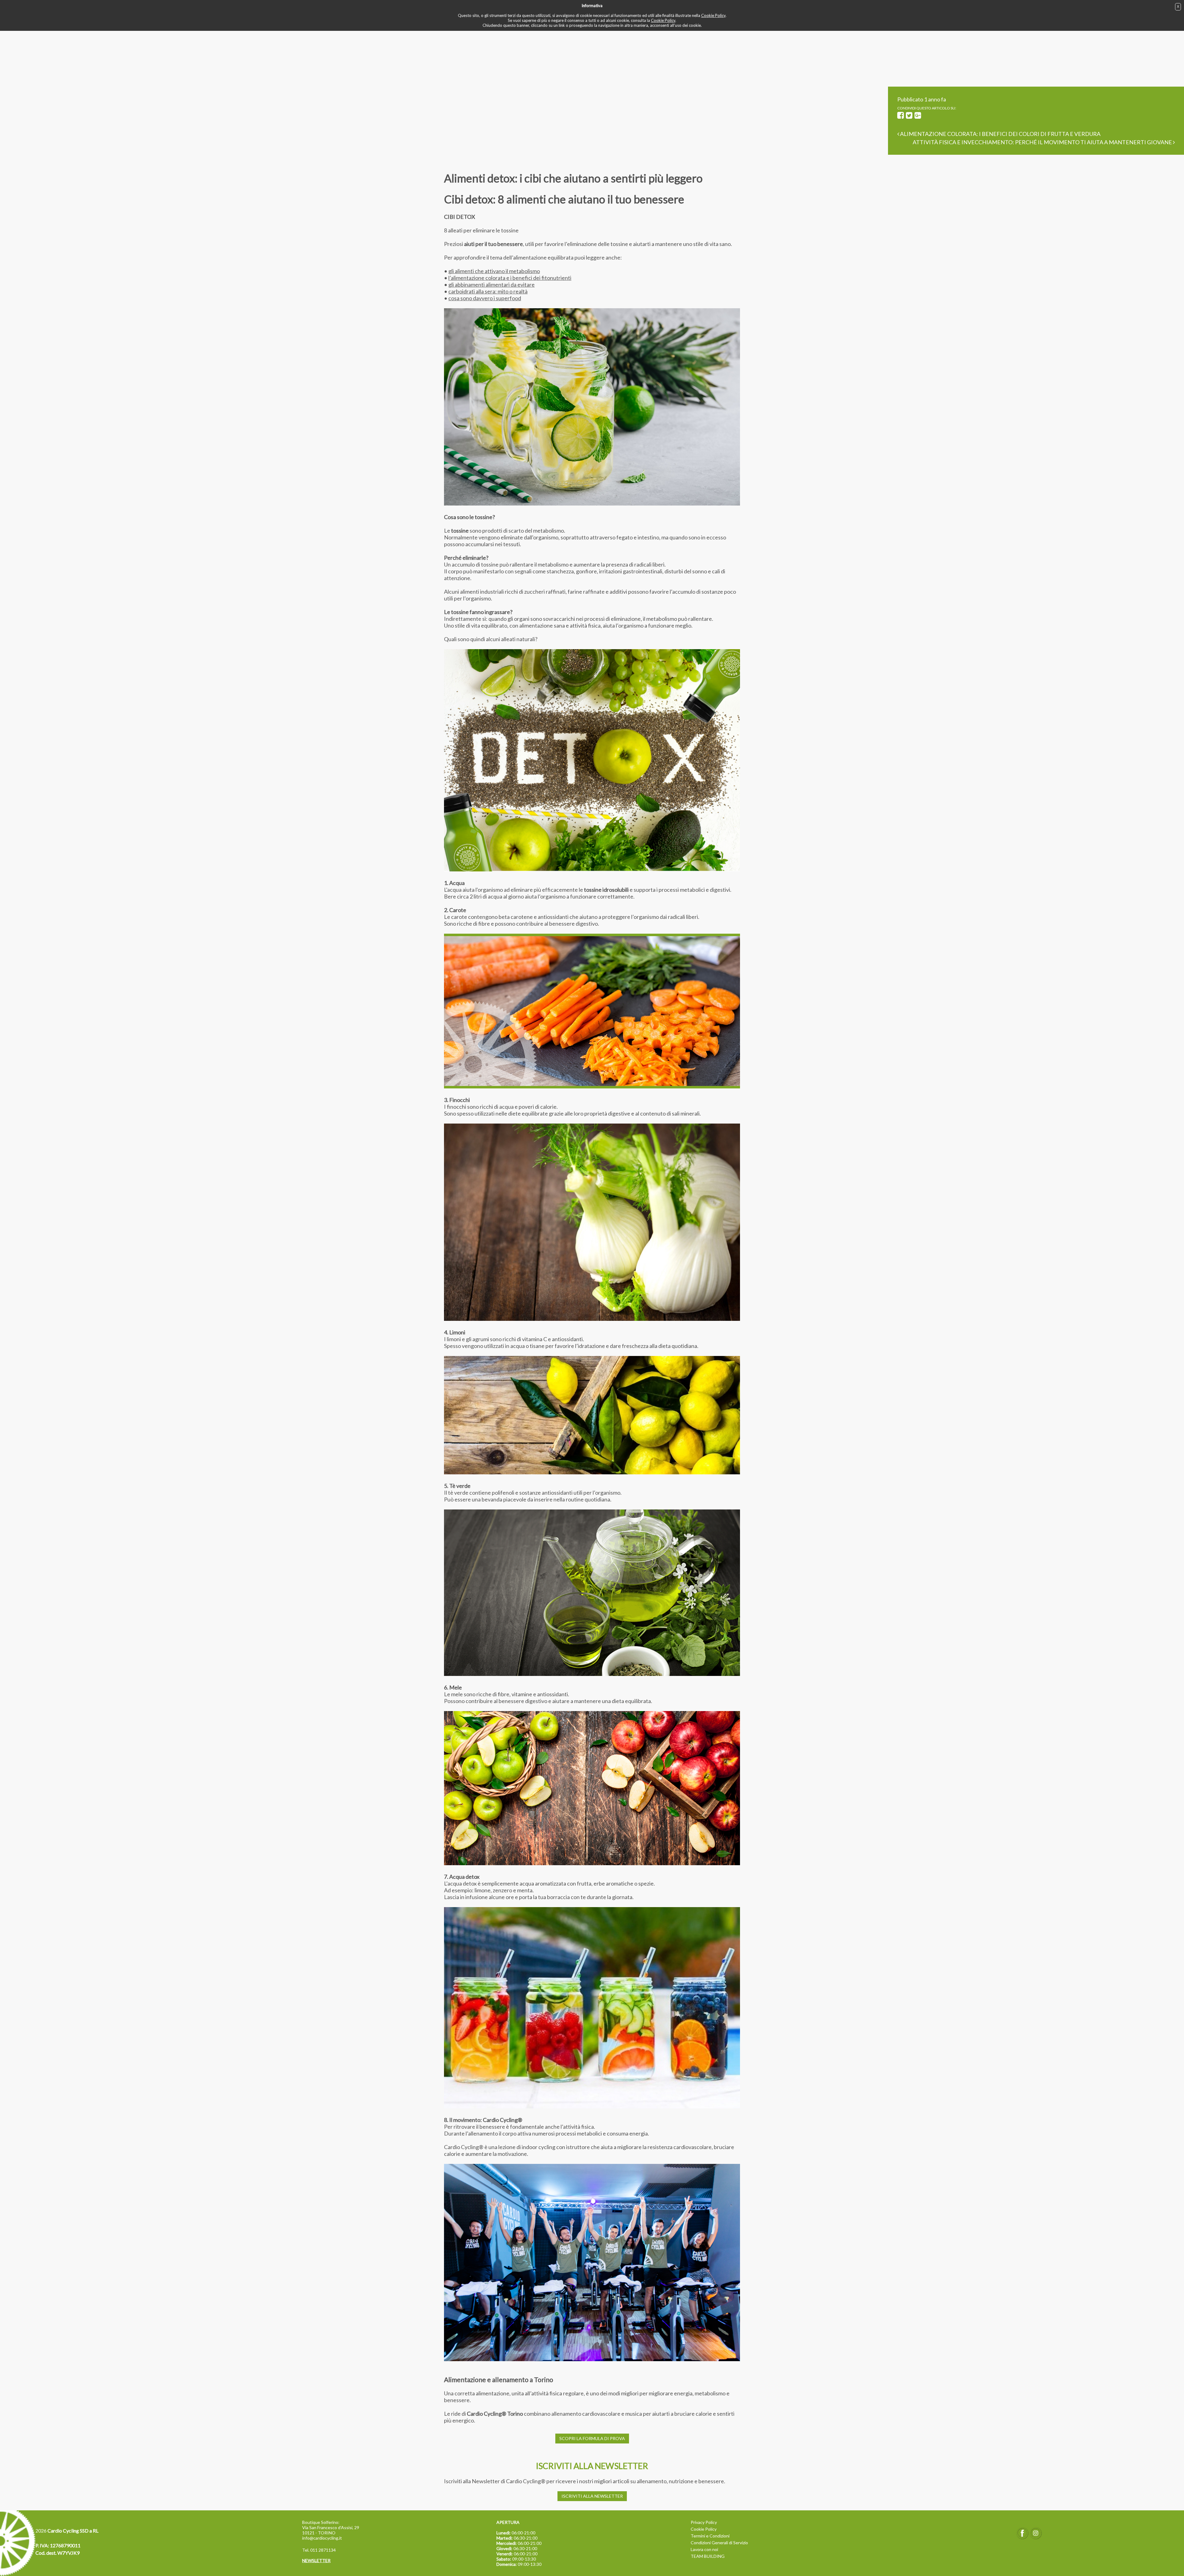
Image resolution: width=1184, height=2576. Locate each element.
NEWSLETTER (316, 2560)
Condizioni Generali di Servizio (719, 2543)
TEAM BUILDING (708, 2556)
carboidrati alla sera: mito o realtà (488, 291)
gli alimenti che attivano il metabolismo (494, 271)
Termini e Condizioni (710, 2536)
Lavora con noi (704, 2549)
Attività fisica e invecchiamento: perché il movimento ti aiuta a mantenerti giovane (1043, 142)
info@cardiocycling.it (322, 2538)
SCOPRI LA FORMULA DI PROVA (592, 2438)
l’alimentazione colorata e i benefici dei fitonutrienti (510, 278)
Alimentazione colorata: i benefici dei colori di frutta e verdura (1000, 134)
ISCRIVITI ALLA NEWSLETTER (592, 2496)
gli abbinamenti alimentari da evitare (491, 285)
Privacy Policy (704, 2522)
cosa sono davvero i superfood (485, 298)
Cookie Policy (713, 15)
